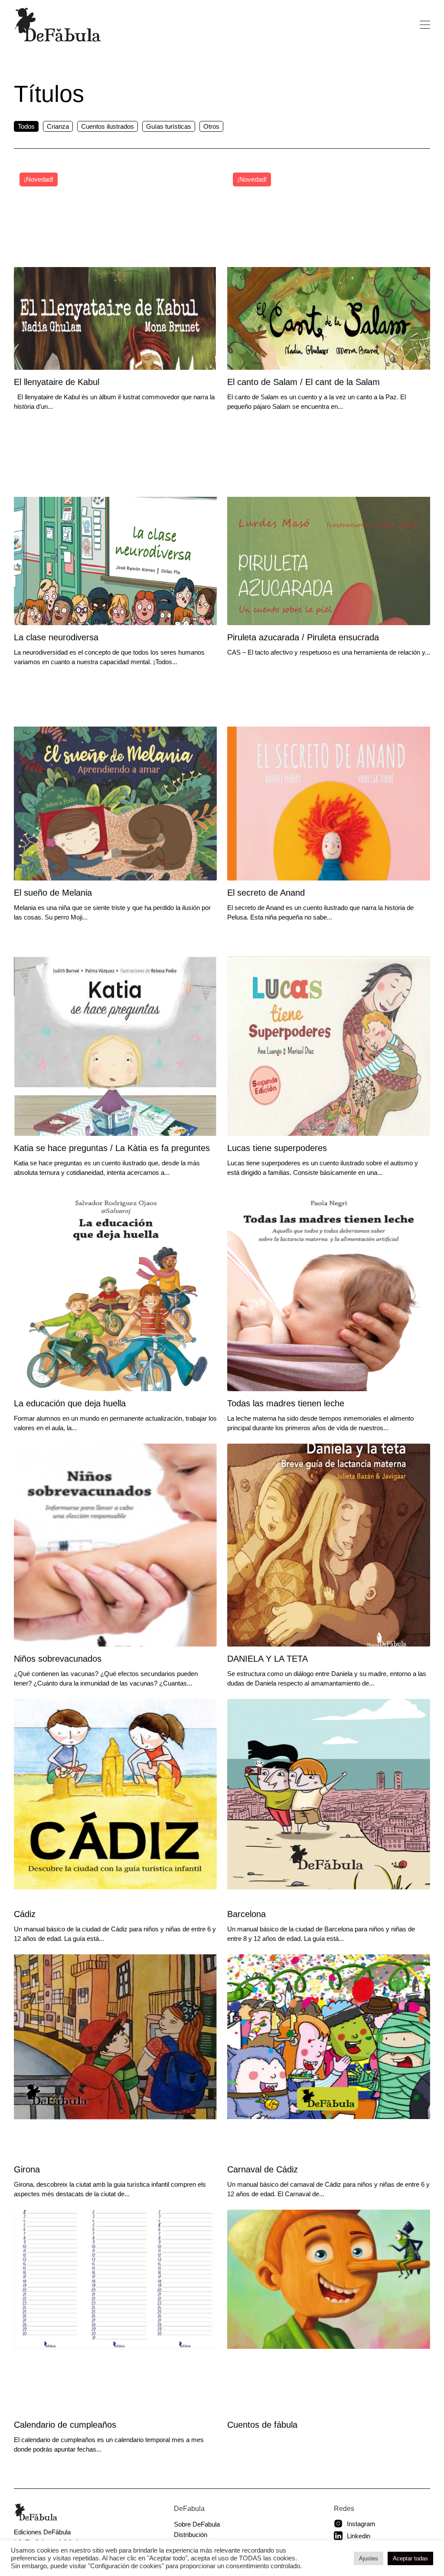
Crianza (58, 126)
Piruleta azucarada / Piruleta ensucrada (303, 637)
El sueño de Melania (53, 893)
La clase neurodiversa (56, 637)
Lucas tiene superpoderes (277, 1148)
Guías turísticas (169, 126)
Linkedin (359, 2536)
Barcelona (246, 1914)
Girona (27, 2169)
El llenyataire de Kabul (57, 382)
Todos (26, 126)
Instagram (361, 2524)
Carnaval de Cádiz (263, 2169)
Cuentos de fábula (262, 2425)
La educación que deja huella (70, 1403)
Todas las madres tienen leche (286, 1403)
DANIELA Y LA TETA (268, 1659)
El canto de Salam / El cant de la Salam (304, 382)
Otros (211, 126)
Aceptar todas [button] (410, 2558)
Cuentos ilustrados (108, 126)
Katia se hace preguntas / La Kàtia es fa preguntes (112, 1148)
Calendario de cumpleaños (65, 2425)
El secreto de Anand (266, 893)
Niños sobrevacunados (58, 1659)
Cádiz (25, 1914)
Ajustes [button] (369, 2558)
